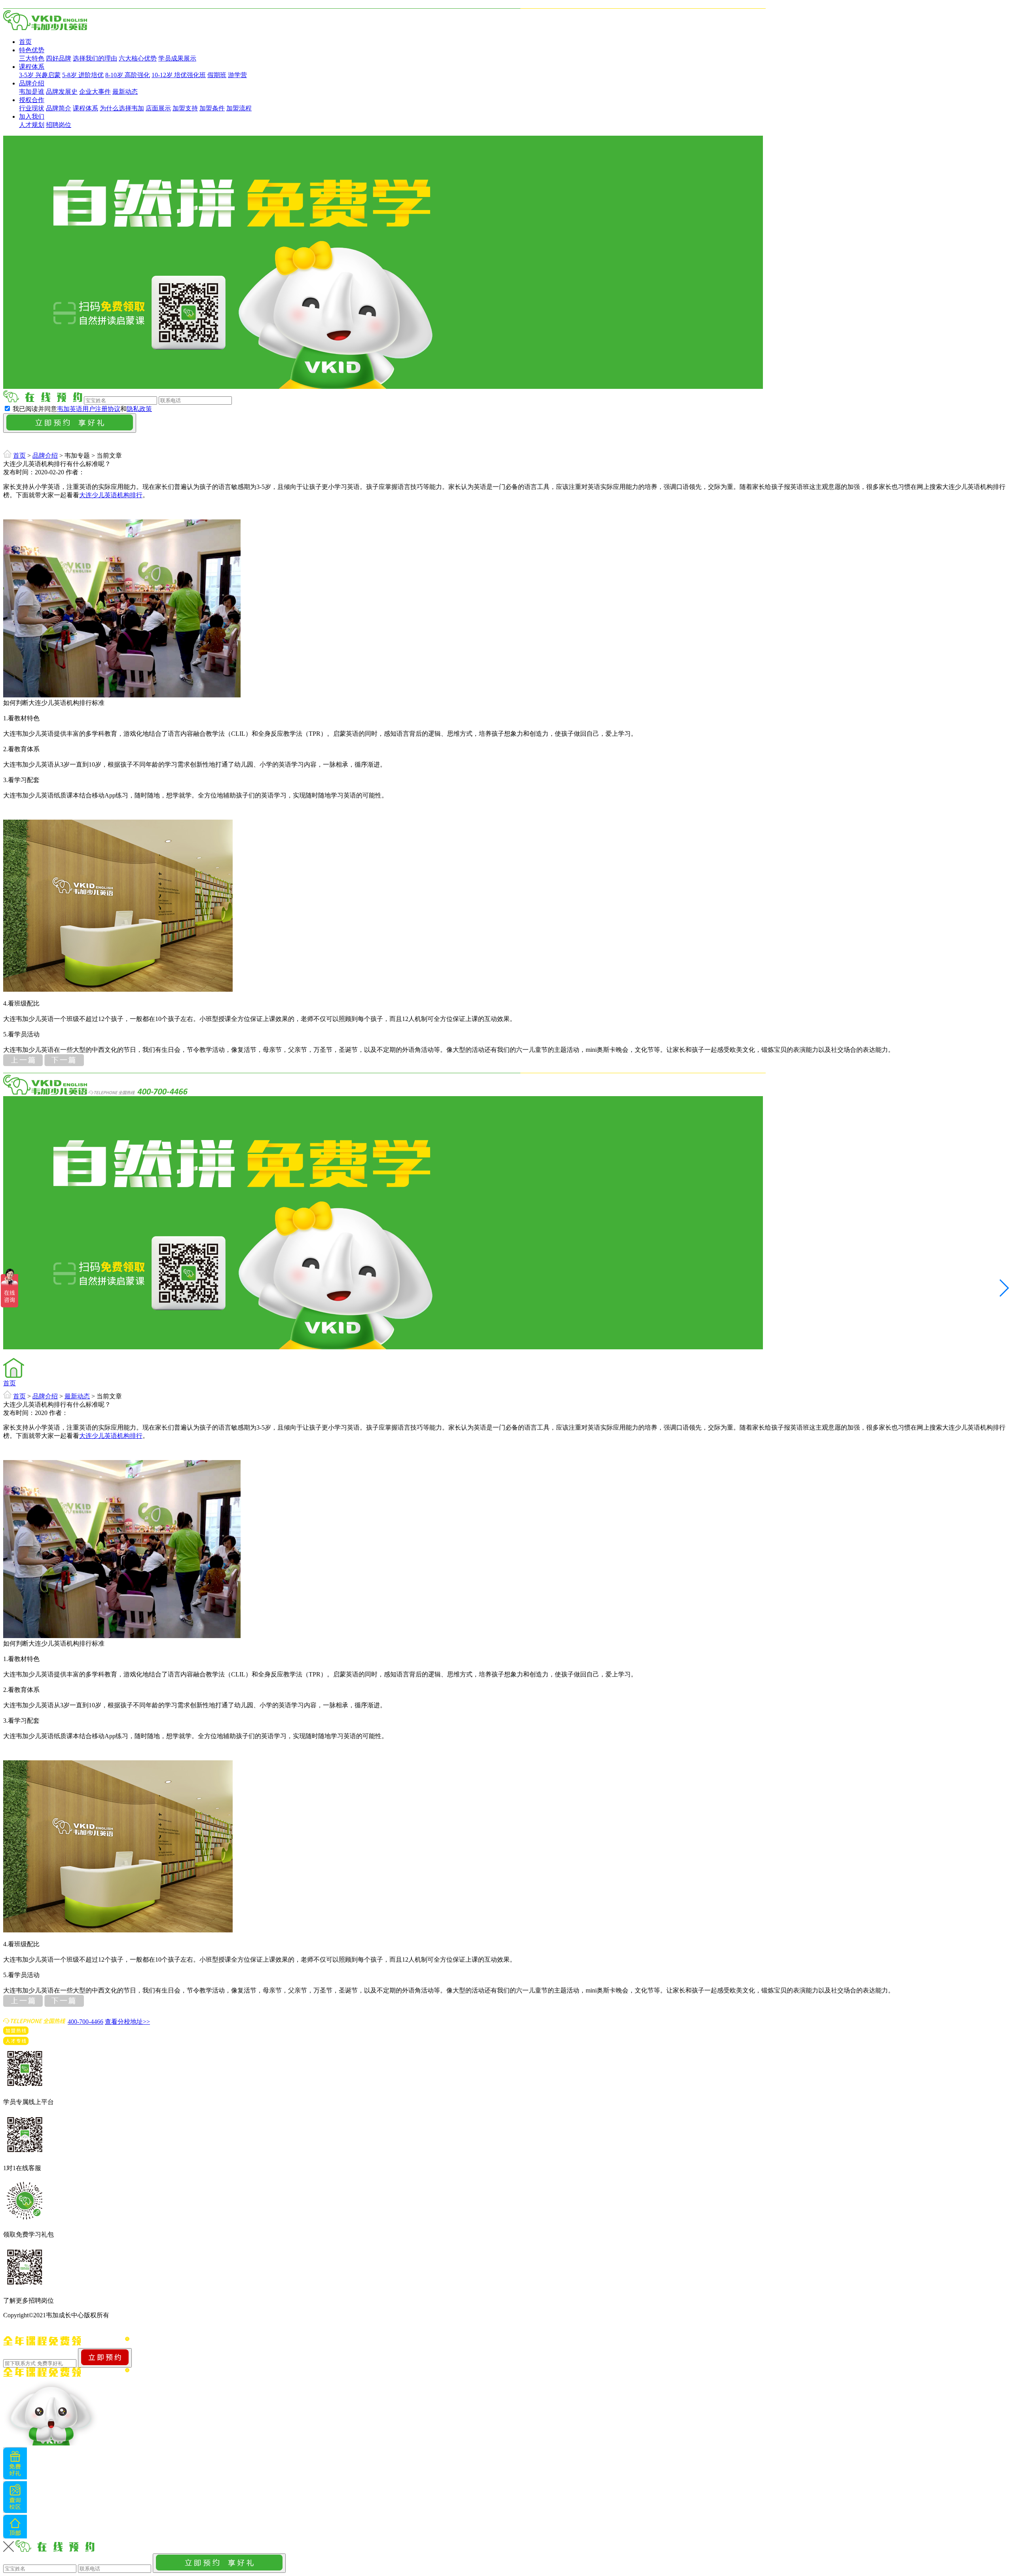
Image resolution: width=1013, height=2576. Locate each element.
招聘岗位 (59, 125)
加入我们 (32, 116)
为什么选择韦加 (122, 108)
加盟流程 (239, 108)
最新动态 (125, 92)
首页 (25, 42)
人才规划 (32, 125)
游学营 (237, 75)
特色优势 (32, 50)
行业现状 (32, 108)
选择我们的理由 (95, 58)
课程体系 (32, 67)
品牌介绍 (32, 83)
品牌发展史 (62, 92)
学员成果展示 (177, 58)
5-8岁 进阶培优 (83, 75)
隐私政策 (139, 409)
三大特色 (32, 58)
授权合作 (32, 100)
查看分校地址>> (127, 2022)
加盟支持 (185, 108)
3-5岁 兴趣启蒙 (40, 75)
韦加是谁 (32, 92)
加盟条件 (212, 108)
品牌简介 (59, 108)
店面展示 (158, 108)
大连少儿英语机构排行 (111, 495)
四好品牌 (59, 58)
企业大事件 (95, 92)
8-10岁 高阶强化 (128, 75)
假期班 (217, 75)
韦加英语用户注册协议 (89, 409)
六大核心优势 (138, 58)
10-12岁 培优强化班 (179, 75)
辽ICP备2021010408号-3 (144, 2315)
